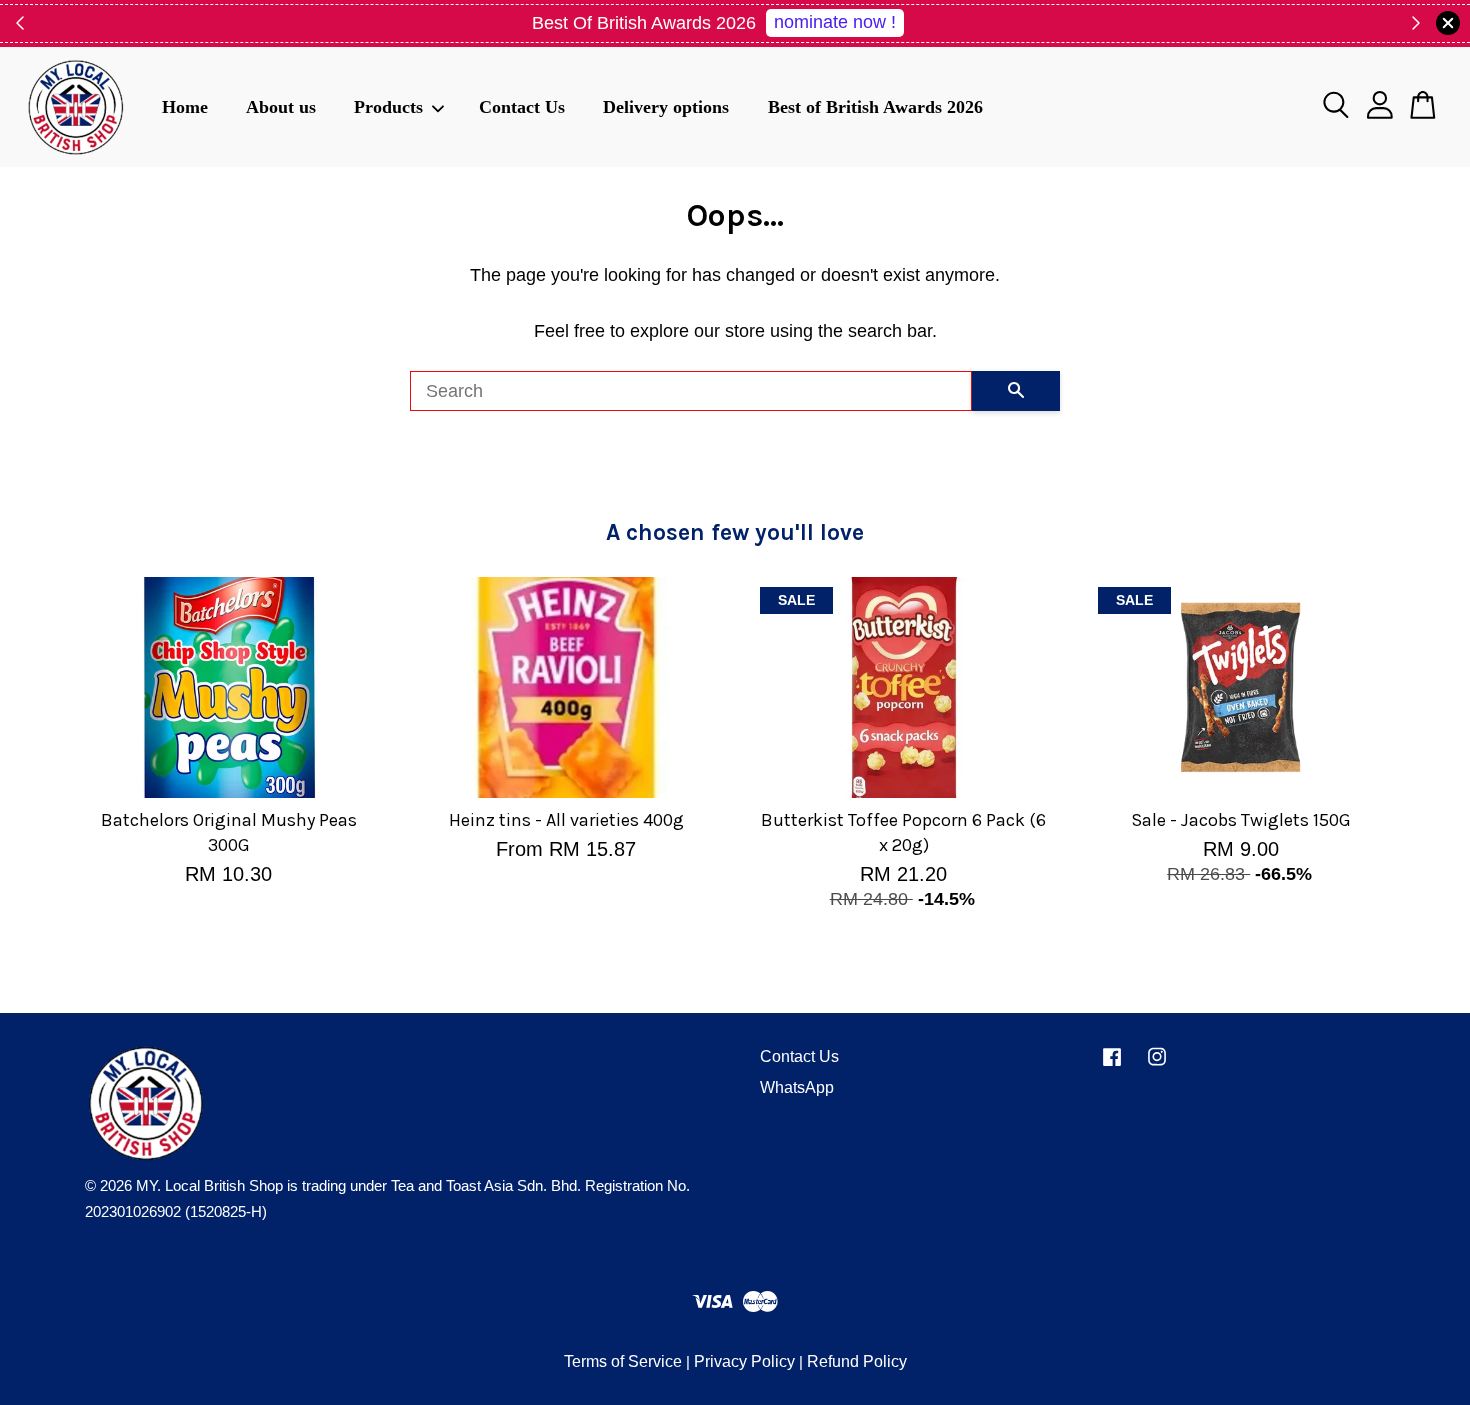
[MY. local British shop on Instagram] (1157, 1065)
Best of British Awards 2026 (875, 106)
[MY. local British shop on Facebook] (1112, 1065)
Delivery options (666, 106)
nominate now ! (835, 22)
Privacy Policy (744, 1361)
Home (185, 106)
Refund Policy (857, 1361)
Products (388, 106)
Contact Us (522, 106)
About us (281, 106)
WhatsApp (797, 1087)
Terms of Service (623, 1361)
